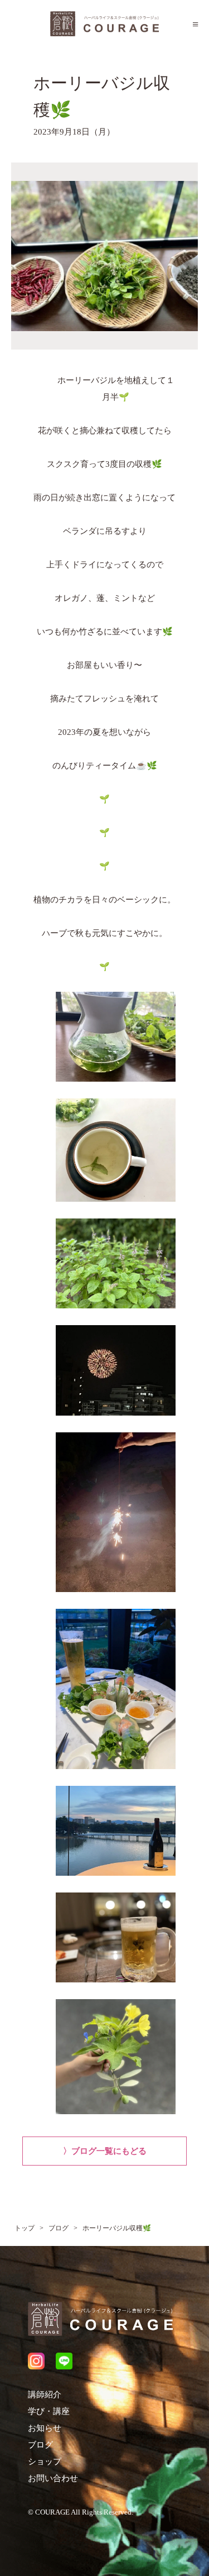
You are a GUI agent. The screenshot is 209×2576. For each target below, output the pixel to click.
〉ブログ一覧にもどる (105, 2151)
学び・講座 (49, 2411)
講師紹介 (45, 2395)
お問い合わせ (53, 2478)
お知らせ (45, 2428)
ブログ (40, 2445)
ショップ (45, 2462)
